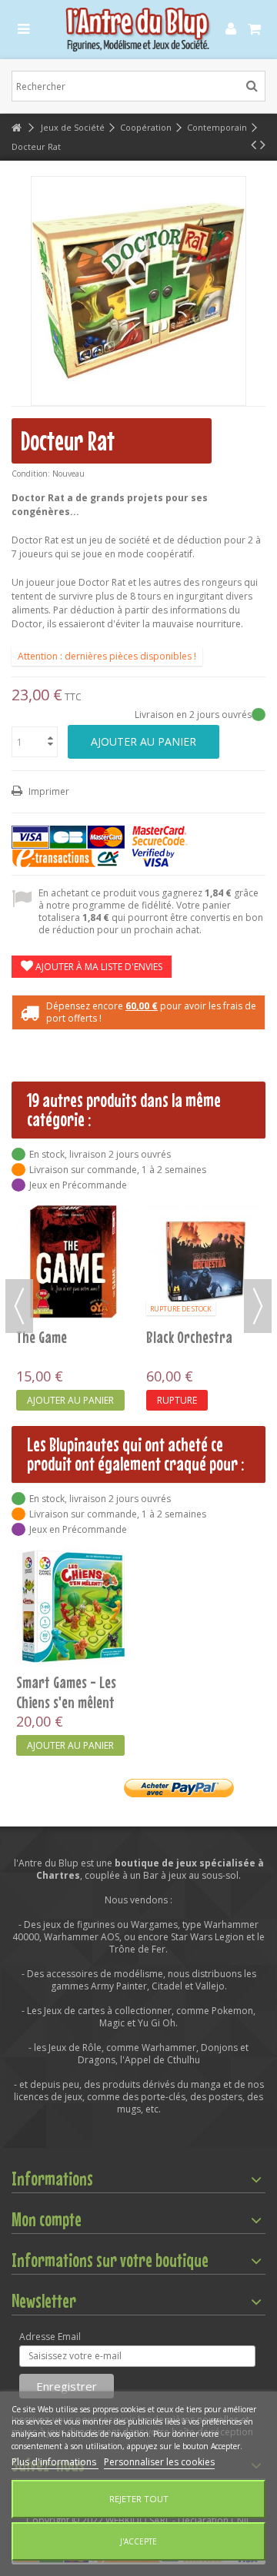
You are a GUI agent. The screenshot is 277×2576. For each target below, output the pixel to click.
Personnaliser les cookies (159, 2462)
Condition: (31, 474)
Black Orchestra (189, 1337)
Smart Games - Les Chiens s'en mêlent (66, 1692)
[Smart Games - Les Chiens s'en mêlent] (73, 1606)
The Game (42, 1337)
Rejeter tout (139, 2499)
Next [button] (258, 1306)
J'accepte (138, 2541)
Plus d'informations (55, 2462)
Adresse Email (50, 2337)
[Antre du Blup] (138, 30)
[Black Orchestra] (204, 1262)
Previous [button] (19, 1306)
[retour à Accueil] (16, 128)
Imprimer (48, 791)
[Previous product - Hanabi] (254, 145)
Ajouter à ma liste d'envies (98, 967)
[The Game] (73, 1262)
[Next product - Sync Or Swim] (263, 145)
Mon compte (47, 2219)
